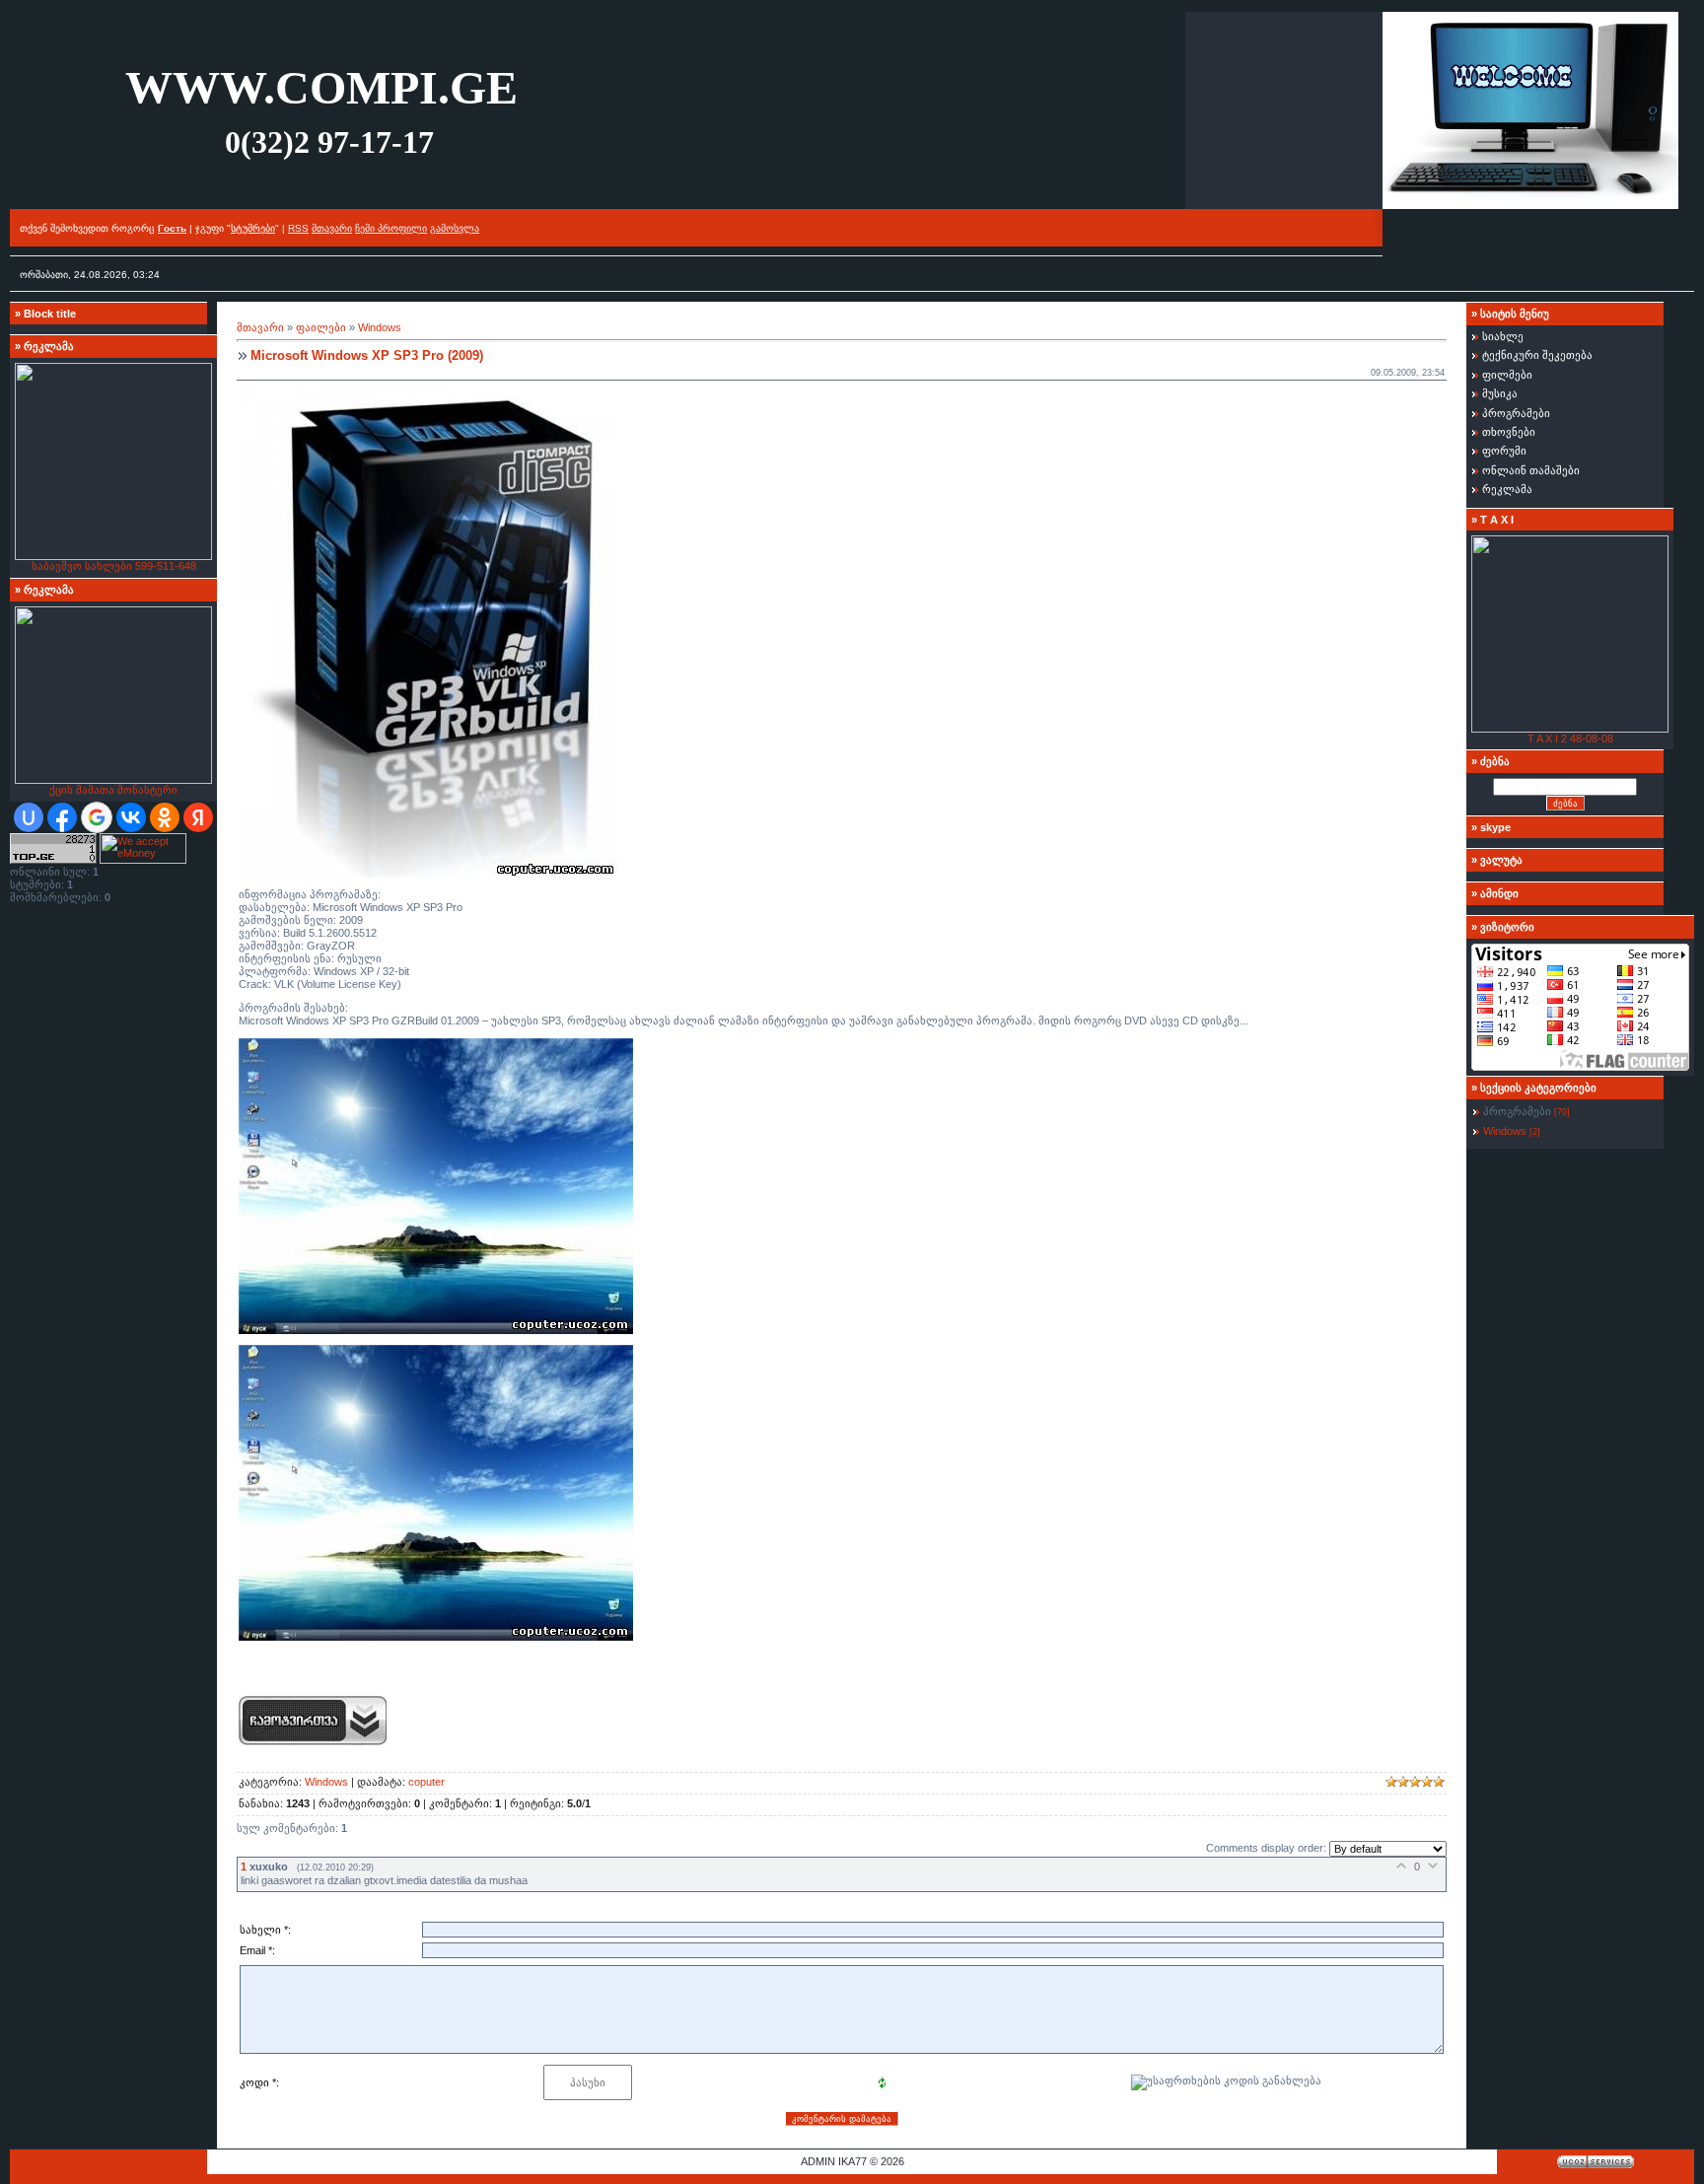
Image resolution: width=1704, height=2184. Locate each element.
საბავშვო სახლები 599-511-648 (114, 566)
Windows (380, 327)
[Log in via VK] (131, 817)
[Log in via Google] (97, 817)
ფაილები (321, 327)
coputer (426, 1782)
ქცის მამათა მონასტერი (113, 790)
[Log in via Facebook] (62, 817)
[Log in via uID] (29, 817)
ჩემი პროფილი (391, 228)
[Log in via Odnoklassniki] (165, 817)
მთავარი (332, 228)
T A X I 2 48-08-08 (1570, 739)
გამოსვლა (455, 228)
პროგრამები (1517, 1111)
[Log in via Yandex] (198, 817)
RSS (298, 228)
